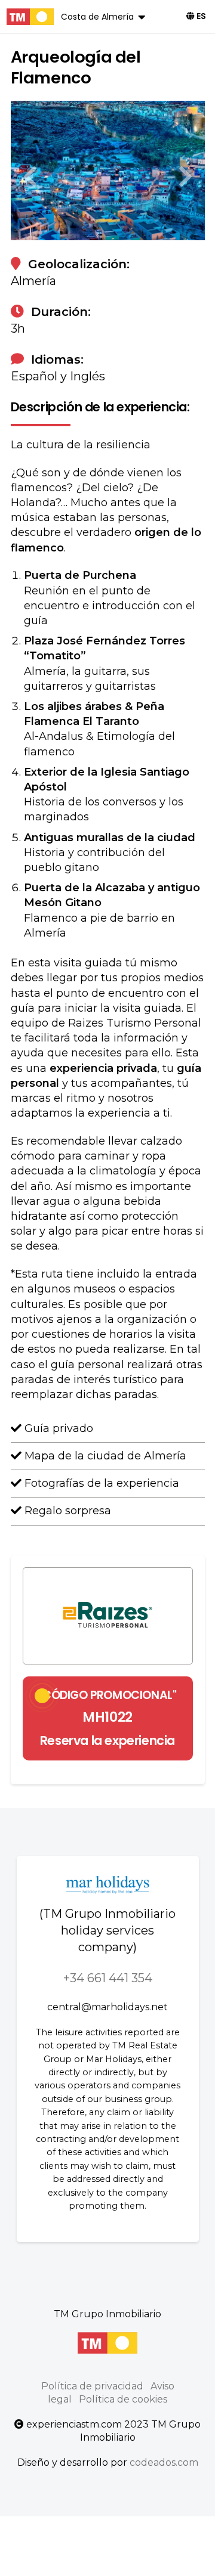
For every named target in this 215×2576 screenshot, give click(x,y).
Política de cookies (123, 2399)
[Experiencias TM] (30, 17)
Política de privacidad (92, 2386)
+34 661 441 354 (108, 1978)
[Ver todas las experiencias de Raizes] (108, 1616)
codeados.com (164, 2462)
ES (200, 16)
